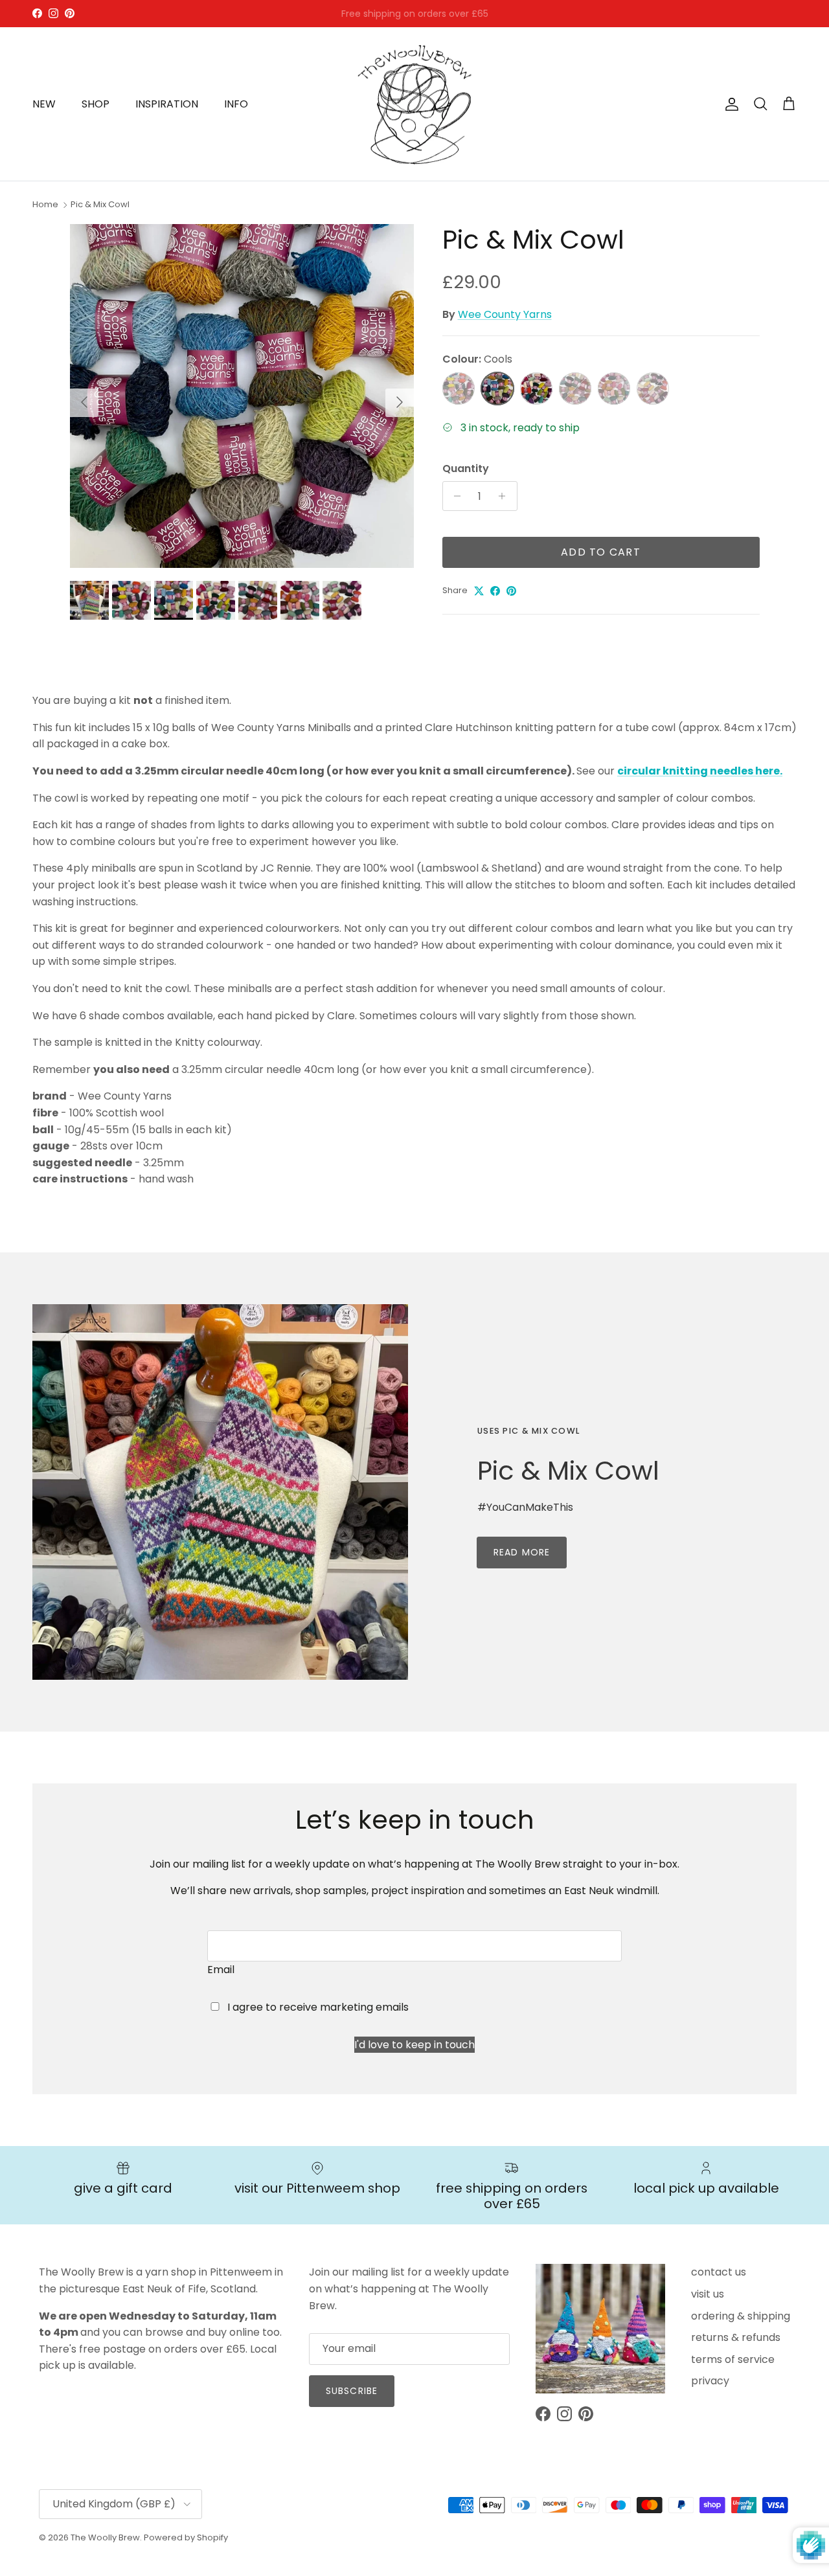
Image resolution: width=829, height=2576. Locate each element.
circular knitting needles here (698, 771)
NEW (44, 104)
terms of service (733, 2359)
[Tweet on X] (479, 591)
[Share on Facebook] (495, 591)
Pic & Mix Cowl (100, 204)
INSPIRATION (167, 104)
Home (45, 204)
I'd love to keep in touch (414, 2045)
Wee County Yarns (505, 314)
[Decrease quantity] (454, 496)
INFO (236, 104)
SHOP (96, 104)
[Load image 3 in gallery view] (242, 396)
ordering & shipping (741, 2316)
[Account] (729, 104)
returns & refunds (736, 2337)
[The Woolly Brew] (414, 104)
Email (221, 1970)
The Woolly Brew (105, 2537)
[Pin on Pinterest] (511, 591)
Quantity (466, 469)
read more (522, 1552)
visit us (708, 2294)
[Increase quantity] (505, 496)
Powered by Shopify (186, 2537)
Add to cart (601, 552)
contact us (719, 2272)
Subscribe (352, 2391)
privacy (710, 2381)
